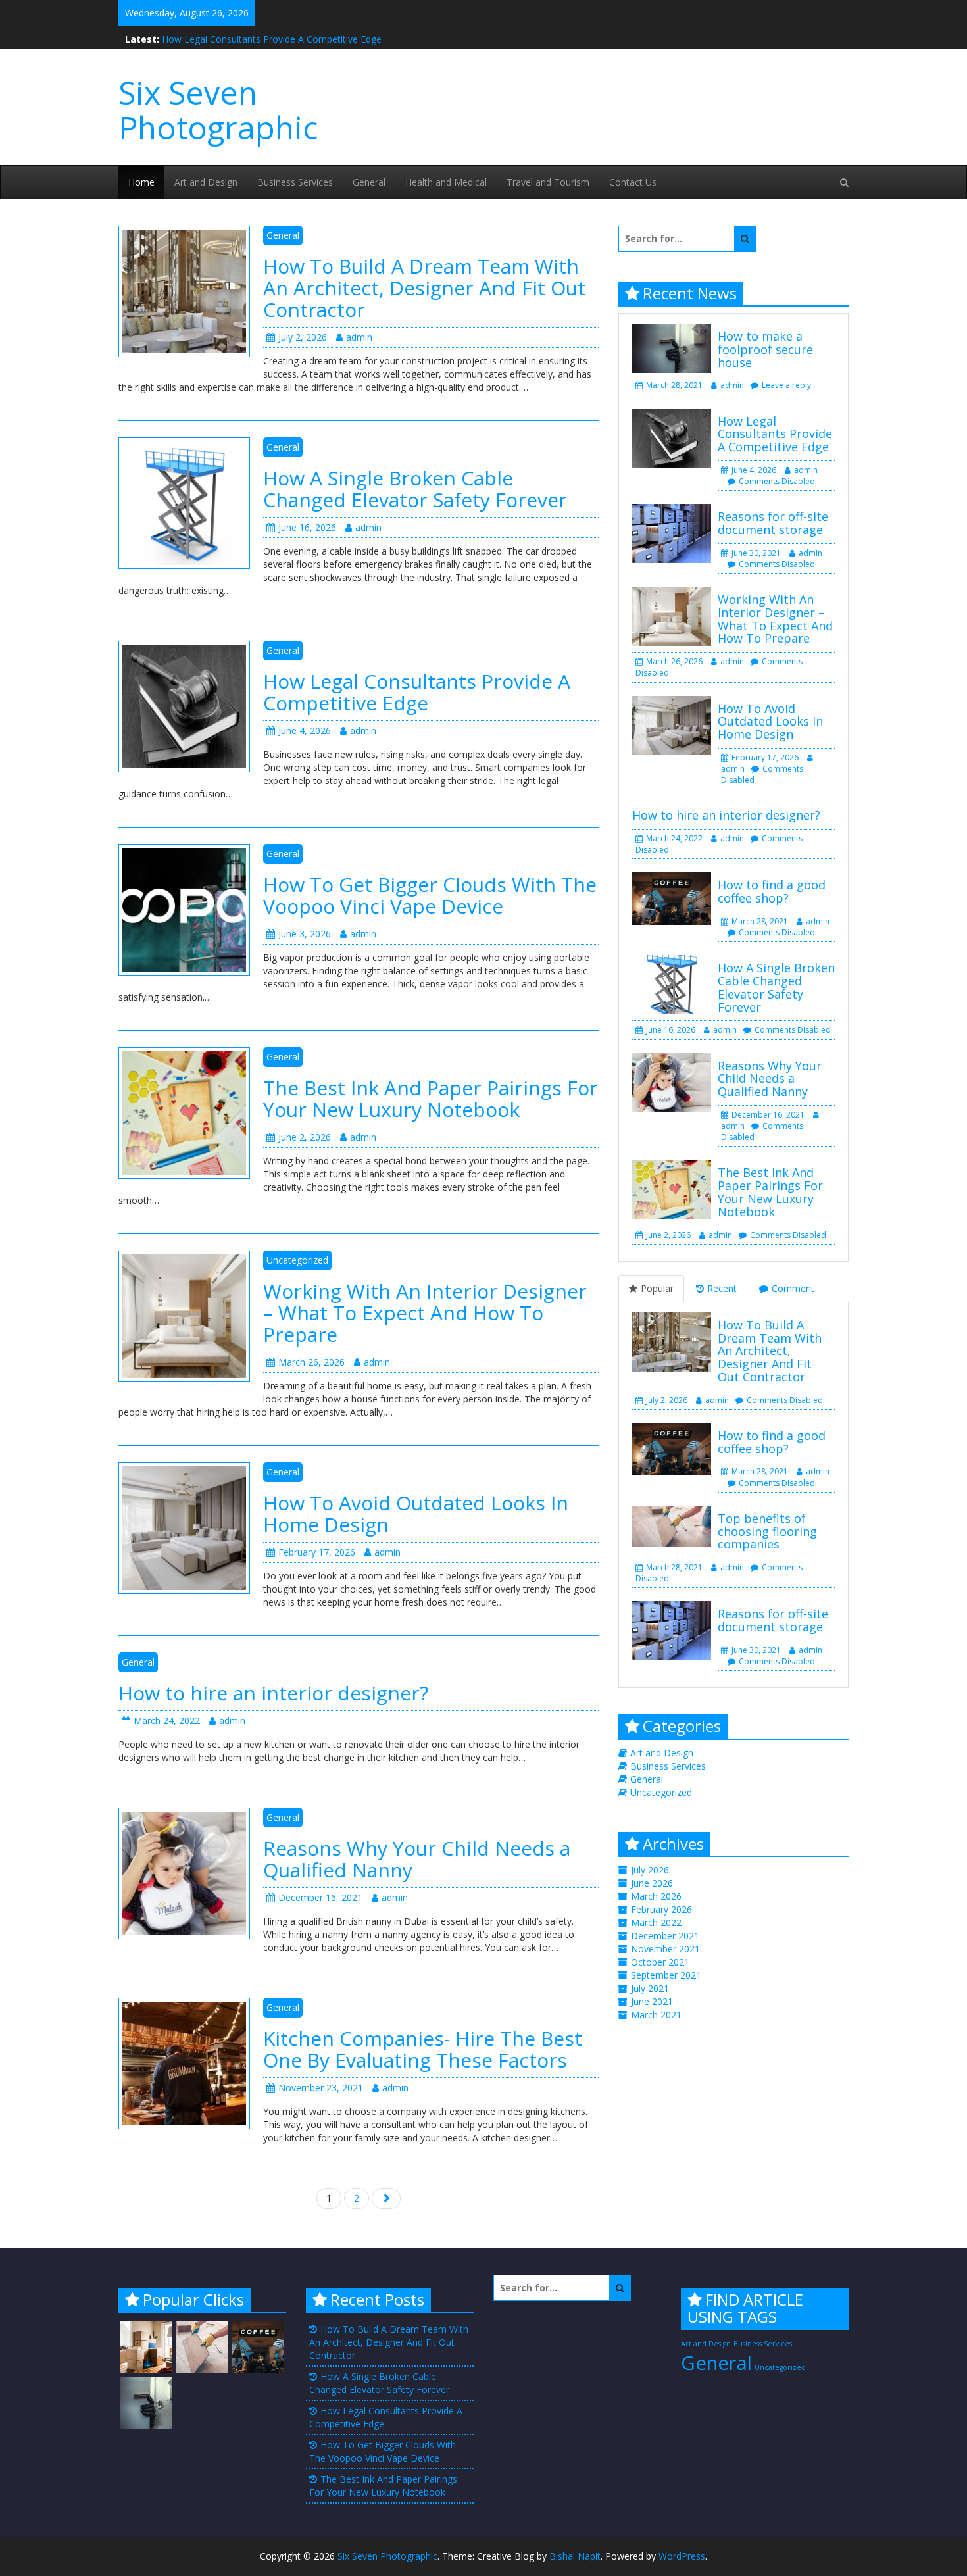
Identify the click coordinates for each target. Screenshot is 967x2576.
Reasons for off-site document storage (773, 523)
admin (359, 337)
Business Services (295, 182)
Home (141, 182)
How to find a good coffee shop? (772, 891)
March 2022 (656, 1922)
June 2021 (652, 2001)
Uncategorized (297, 1260)
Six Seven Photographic (218, 110)
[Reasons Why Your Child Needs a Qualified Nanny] (184, 1872)
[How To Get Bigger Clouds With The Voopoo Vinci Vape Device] (184, 908)
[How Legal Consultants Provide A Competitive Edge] (184, 705)
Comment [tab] (793, 1288)
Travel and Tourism (548, 182)
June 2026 (652, 1883)
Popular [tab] (657, 1288)
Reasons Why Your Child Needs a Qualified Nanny (417, 1859)
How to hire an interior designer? (273, 1693)
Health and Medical (446, 182)
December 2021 (665, 1936)
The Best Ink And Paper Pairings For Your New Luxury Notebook (431, 1099)
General (369, 182)
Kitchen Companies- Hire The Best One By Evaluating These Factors (423, 2049)
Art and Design (206, 182)
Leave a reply (786, 385)
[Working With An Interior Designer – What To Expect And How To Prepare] (184, 1315)
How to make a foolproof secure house (765, 349)
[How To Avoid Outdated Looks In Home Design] (184, 1526)
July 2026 (650, 1870)
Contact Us (633, 182)
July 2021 (650, 1988)
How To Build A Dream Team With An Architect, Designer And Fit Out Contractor (424, 288)
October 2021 (660, 1962)
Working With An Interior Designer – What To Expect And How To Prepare (425, 1313)
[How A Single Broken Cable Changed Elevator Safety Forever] (184, 502)
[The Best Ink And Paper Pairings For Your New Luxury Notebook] (184, 1111)
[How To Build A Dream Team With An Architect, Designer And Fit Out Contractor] (184, 290)
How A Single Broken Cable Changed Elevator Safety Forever (415, 489)
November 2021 (665, 1949)
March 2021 (656, 2015)
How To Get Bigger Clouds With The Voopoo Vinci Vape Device (430, 895)
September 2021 (666, 1975)
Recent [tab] (722, 1288)
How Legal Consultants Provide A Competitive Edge (272, 36)
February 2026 (661, 1909)
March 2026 (656, 1896)
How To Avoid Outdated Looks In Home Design (416, 1514)
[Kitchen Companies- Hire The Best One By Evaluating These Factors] (184, 2062)
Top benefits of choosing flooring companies (767, 1531)
